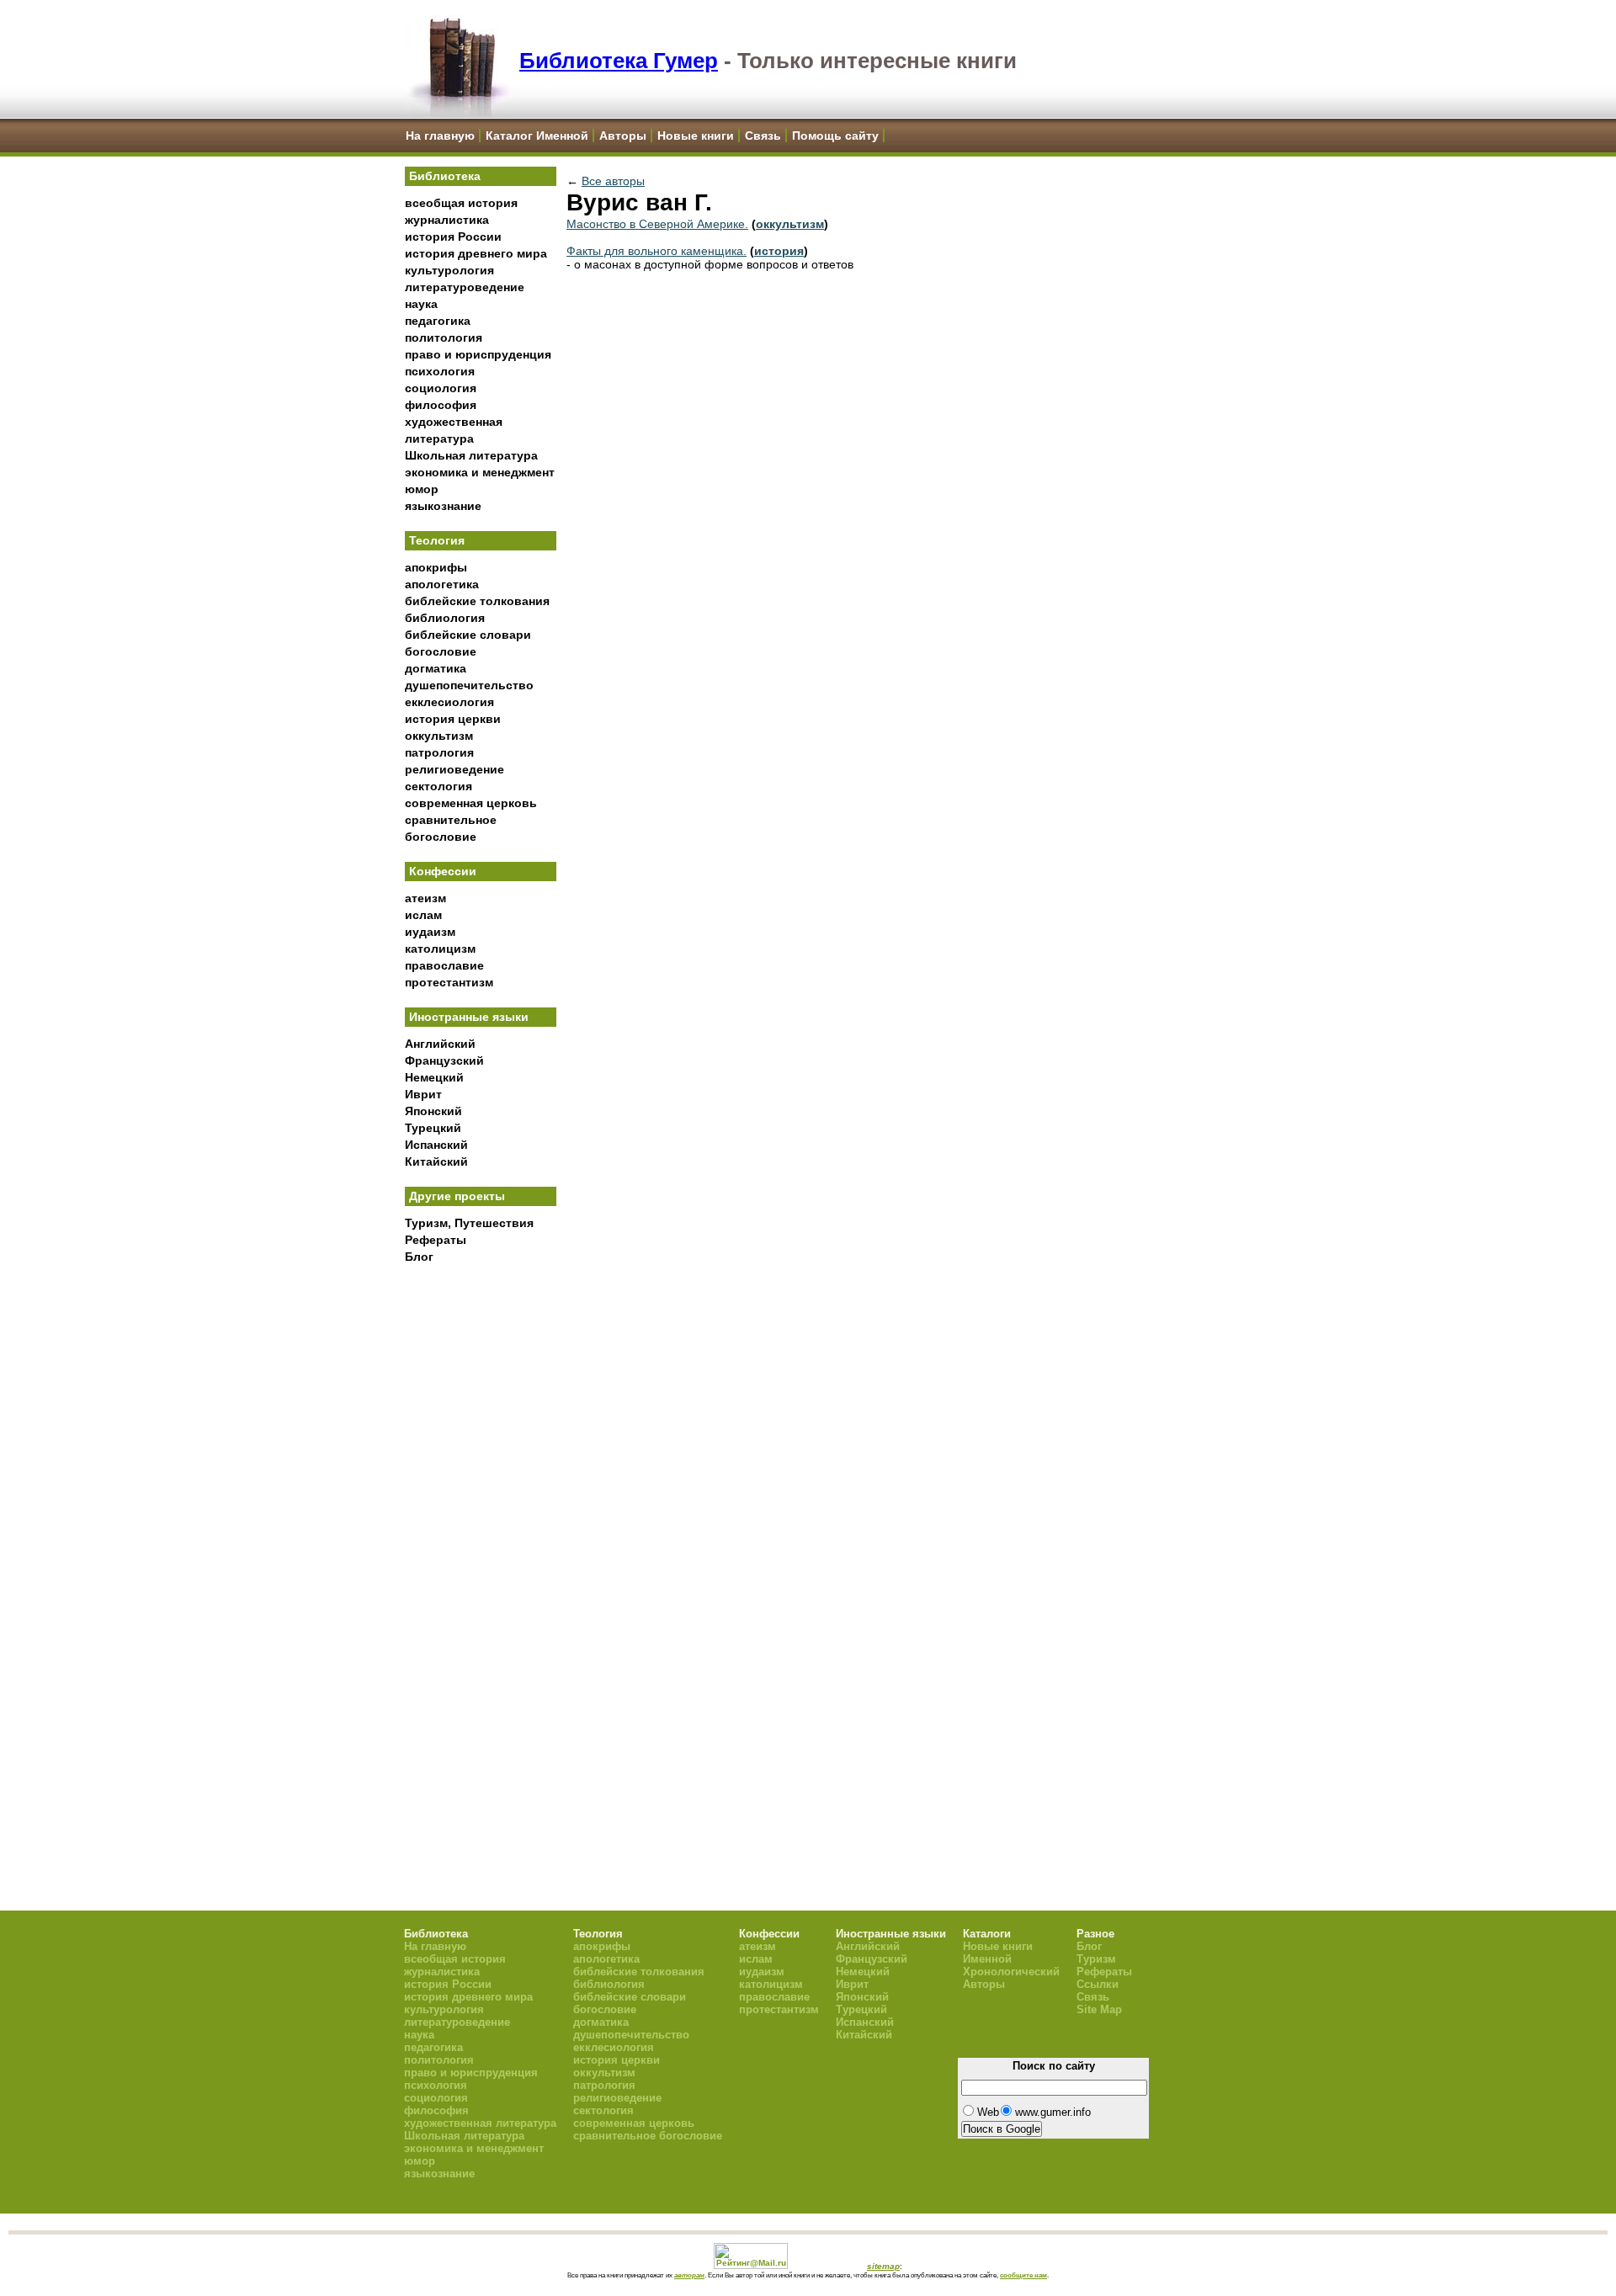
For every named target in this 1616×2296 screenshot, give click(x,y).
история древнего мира (476, 253)
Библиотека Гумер (619, 61)
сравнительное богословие (648, 2136)
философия (441, 405)
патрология (439, 752)
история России (453, 237)
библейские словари (468, 635)
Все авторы (613, 181)
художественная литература (480, 2123)
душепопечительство (469, 685)
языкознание (443, 506)
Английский (440, 1044)
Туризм (1096, 1959)
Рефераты (436, 1240)
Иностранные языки (469, 1017)
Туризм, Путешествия (469, 1223)
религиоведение (454, 769)
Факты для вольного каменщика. (656, 251)
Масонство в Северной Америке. (657, 224)
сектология (439, 786)
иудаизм (430, 932)
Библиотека (445, 176)
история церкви (453, 719)
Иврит (423, 1094)
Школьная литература (471, 455)
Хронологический (1011, 1972)
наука (421, 304)
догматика (436, 668)
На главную (440, 136)
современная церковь (471, 803)
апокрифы (436, 567)
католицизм (440, 949)
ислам (423, 915)
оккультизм (439, 736)
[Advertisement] (481, 1549)
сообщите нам (1023, 2275)
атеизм (425, 898)
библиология (445, 618)
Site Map (1099, 2009)
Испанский (436, 1145)
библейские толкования (477, 601)
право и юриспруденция (478, 354)
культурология (449, 270)
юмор (422, 489)
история (779, 251)
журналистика (447, 220)
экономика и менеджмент (480, 472)
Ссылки (1098, 1984)
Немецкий (434, 1077)
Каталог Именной (537, 136)
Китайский (436, 1161)
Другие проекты (457, 1196)
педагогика (438, 321)
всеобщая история (461, 203)
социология (441, 388)
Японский (433, 1111)
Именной (987, 1959)
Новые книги (696, 136)
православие (444, 965)
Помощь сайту (835, 136)
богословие (441, 651)
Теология (437, 540)
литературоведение (465, 287)
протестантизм (449, 982)
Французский (444, 1060)
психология (440, 371)
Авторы (623, 136)
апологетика (442, 584)
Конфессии (443, 871)
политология (444, 337)
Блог (419, 1257)
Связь (763, 136)
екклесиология (449, 702)
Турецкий (433, 1128)
